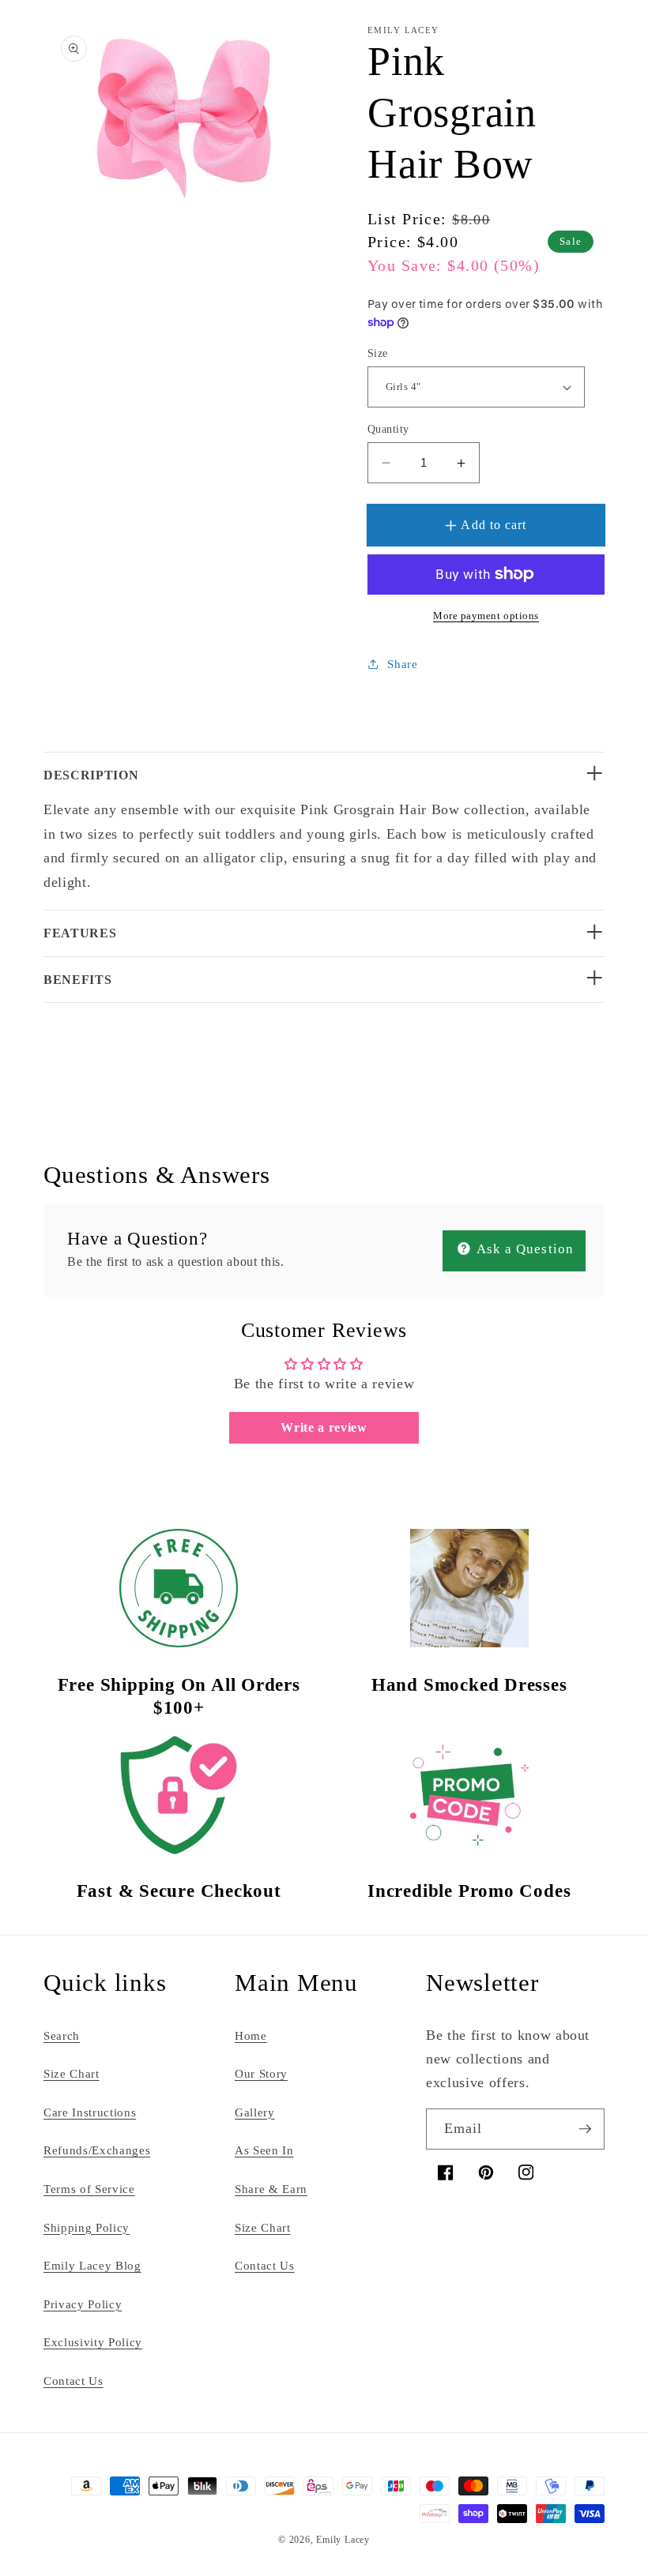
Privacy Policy (83, 2304)
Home (251, 2035)
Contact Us (73, 2381)
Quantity (388, 429)
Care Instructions (90, 2112)
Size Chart (72, 2073)
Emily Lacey (343, 2540)
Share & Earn (271, 2189)
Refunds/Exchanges (97, 2150)
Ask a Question (524, 1249)
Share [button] (402, 664)
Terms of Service (89, 2189)
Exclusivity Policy (93, 2342)
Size (378, 353)
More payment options (486, 616)
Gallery (255, 2112)
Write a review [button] (324, 1427)
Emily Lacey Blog (92, 2265)
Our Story (261, 2073)
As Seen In (264, 2150)
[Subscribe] (585, 2129)
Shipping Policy (87, 2227)
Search (62, 2035)
